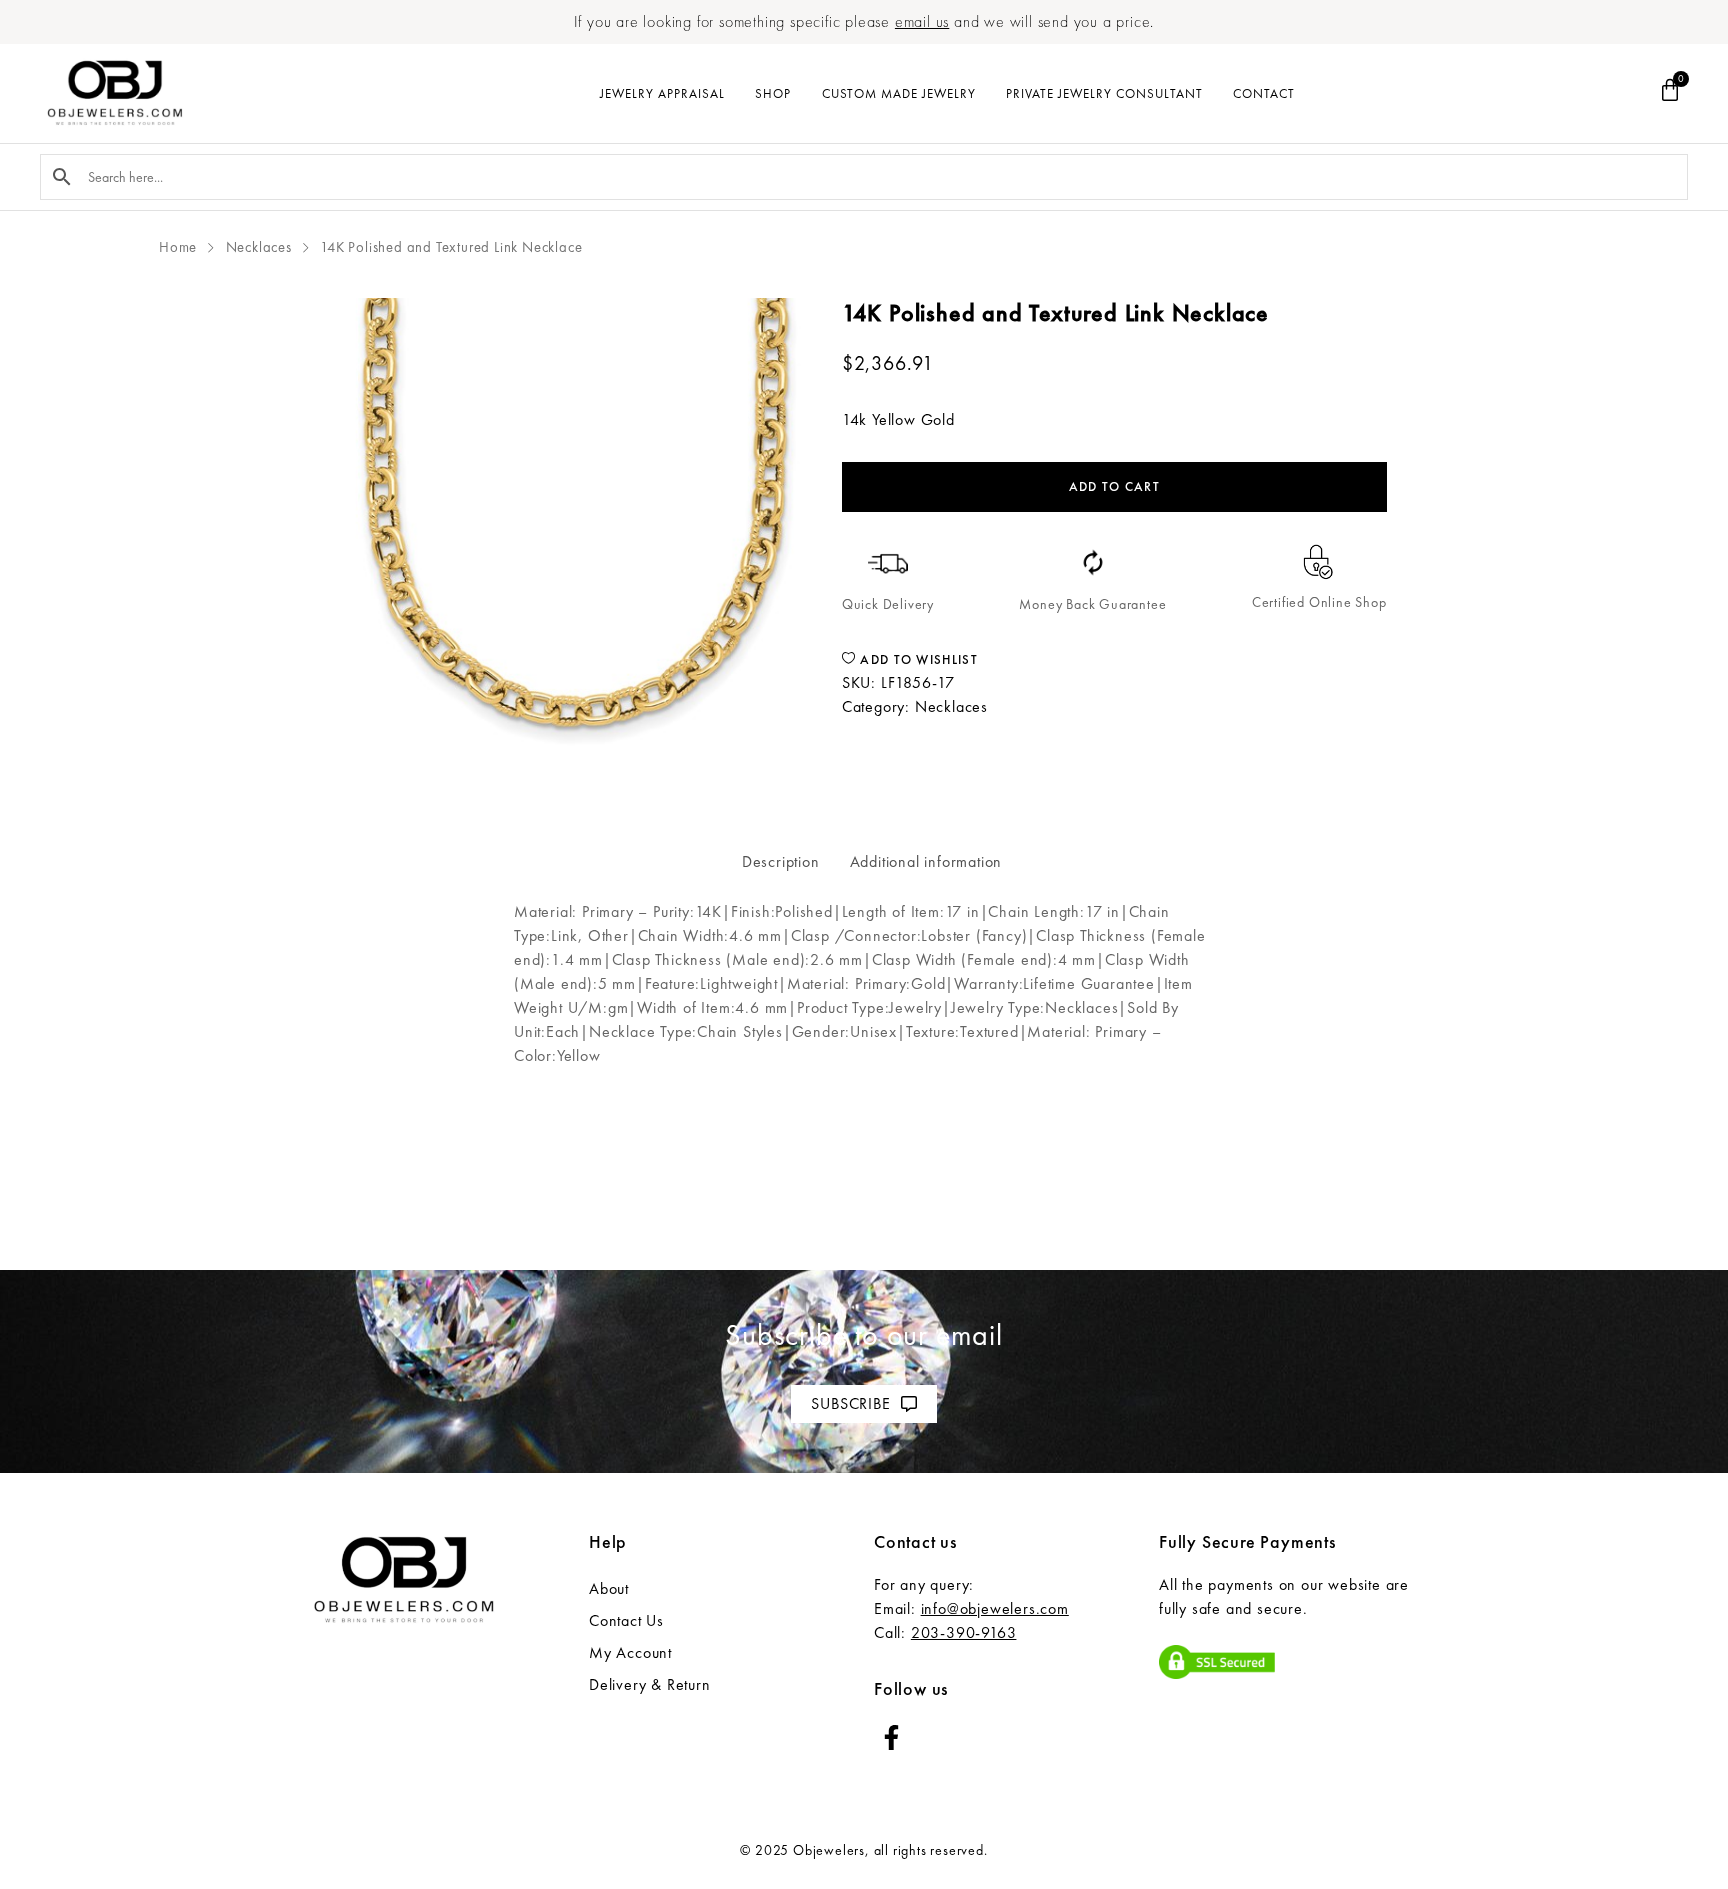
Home (178, 247)
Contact (1264, 93)
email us (922, 21)
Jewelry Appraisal (662, 93)
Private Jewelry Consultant (1104, 93)
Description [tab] (781, 861)
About (609, 1588)
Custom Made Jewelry (899, 93)
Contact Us (626, 1620)
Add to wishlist (917, 659)
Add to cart (1114, 486)
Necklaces (259, 247)
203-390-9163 (964, 1632)
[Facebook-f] (891, 1737)
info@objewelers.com (995, 1608)
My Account (630, 1652)
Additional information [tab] (926, 861)
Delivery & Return (650, 1684)
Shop (773, 93)
